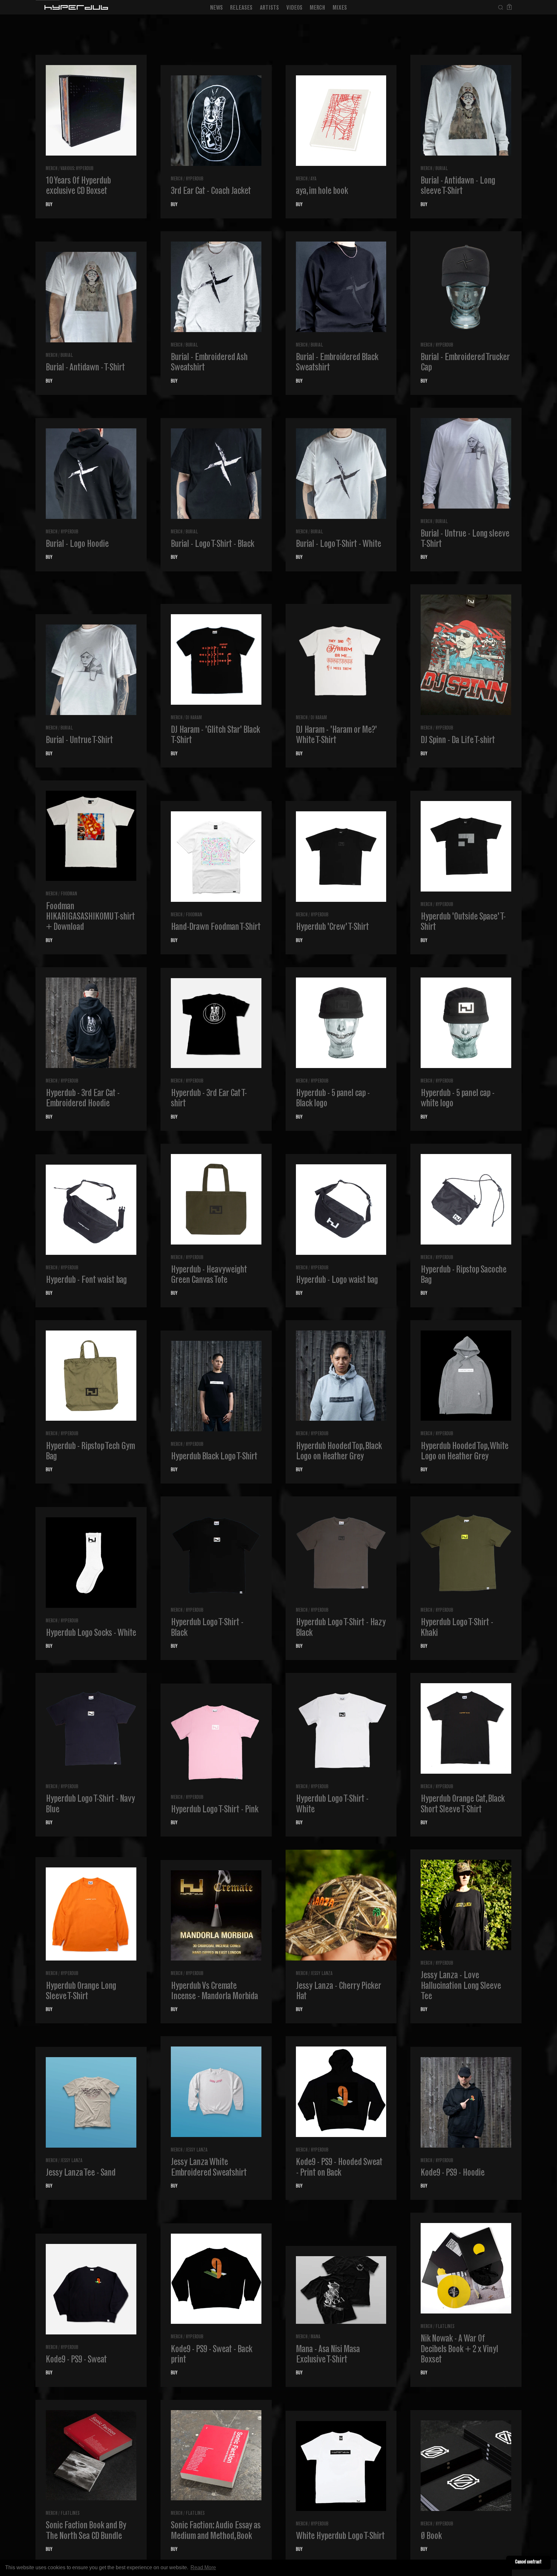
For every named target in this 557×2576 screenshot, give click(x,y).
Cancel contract (528, 2562)
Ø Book (431, 2537)
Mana (316, 2337)
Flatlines (445, 2327)
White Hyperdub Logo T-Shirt (340, 2537)
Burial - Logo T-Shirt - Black (212, 545)
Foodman (69, 894)
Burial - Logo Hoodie (77, 545)
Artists (269, 8)
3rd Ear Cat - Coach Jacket (211, 192)
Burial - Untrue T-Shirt (79, 741)
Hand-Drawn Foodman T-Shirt (216, 928)
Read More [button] (203, 2567)
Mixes (340, 8)
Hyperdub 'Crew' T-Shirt (332, 928)
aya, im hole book (322, 192)
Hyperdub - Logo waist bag (337, 1281)
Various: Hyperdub (77, 169)
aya (313, 179)
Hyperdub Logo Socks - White (91, 1634)
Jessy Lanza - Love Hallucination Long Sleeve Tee (461, 1986)
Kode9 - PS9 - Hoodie (453, 2173)
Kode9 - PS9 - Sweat (76, 2360)
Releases (241, 8)
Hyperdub (195, 179)
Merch (318, 8)
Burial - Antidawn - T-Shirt (85, 368)
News (216, 8)
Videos (294, 8)
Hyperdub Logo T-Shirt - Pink (215, 1810)
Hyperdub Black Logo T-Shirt (214, 1457)
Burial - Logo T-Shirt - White (338, 545)
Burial (442, 169)
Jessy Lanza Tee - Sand (81, 2173)
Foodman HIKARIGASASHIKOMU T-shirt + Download (90, 917)
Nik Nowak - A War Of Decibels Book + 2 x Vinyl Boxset (459, 2350)
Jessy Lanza (322, 1974)
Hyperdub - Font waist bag (86, 1281)
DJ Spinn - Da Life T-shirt (458, 741)
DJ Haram (194, 718)
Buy (49, 205)
